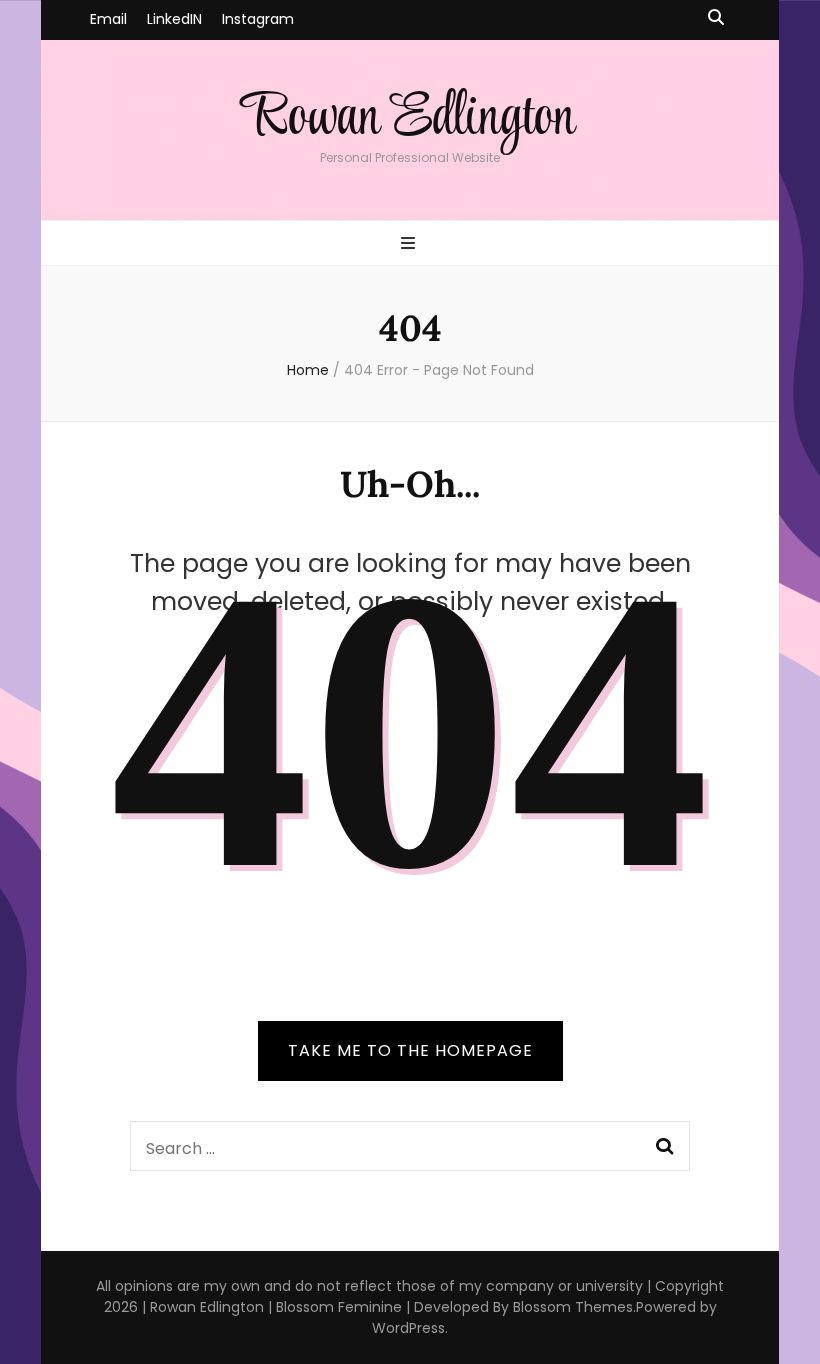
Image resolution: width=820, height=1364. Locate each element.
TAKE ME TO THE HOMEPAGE (410, 1050)
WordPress (408, 1328)
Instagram (258, 19)
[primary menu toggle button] (410, 244)
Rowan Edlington (410, 118)
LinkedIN (174, 19)
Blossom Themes (573, 1307)
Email (108, 19)
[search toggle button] (716, 18)
